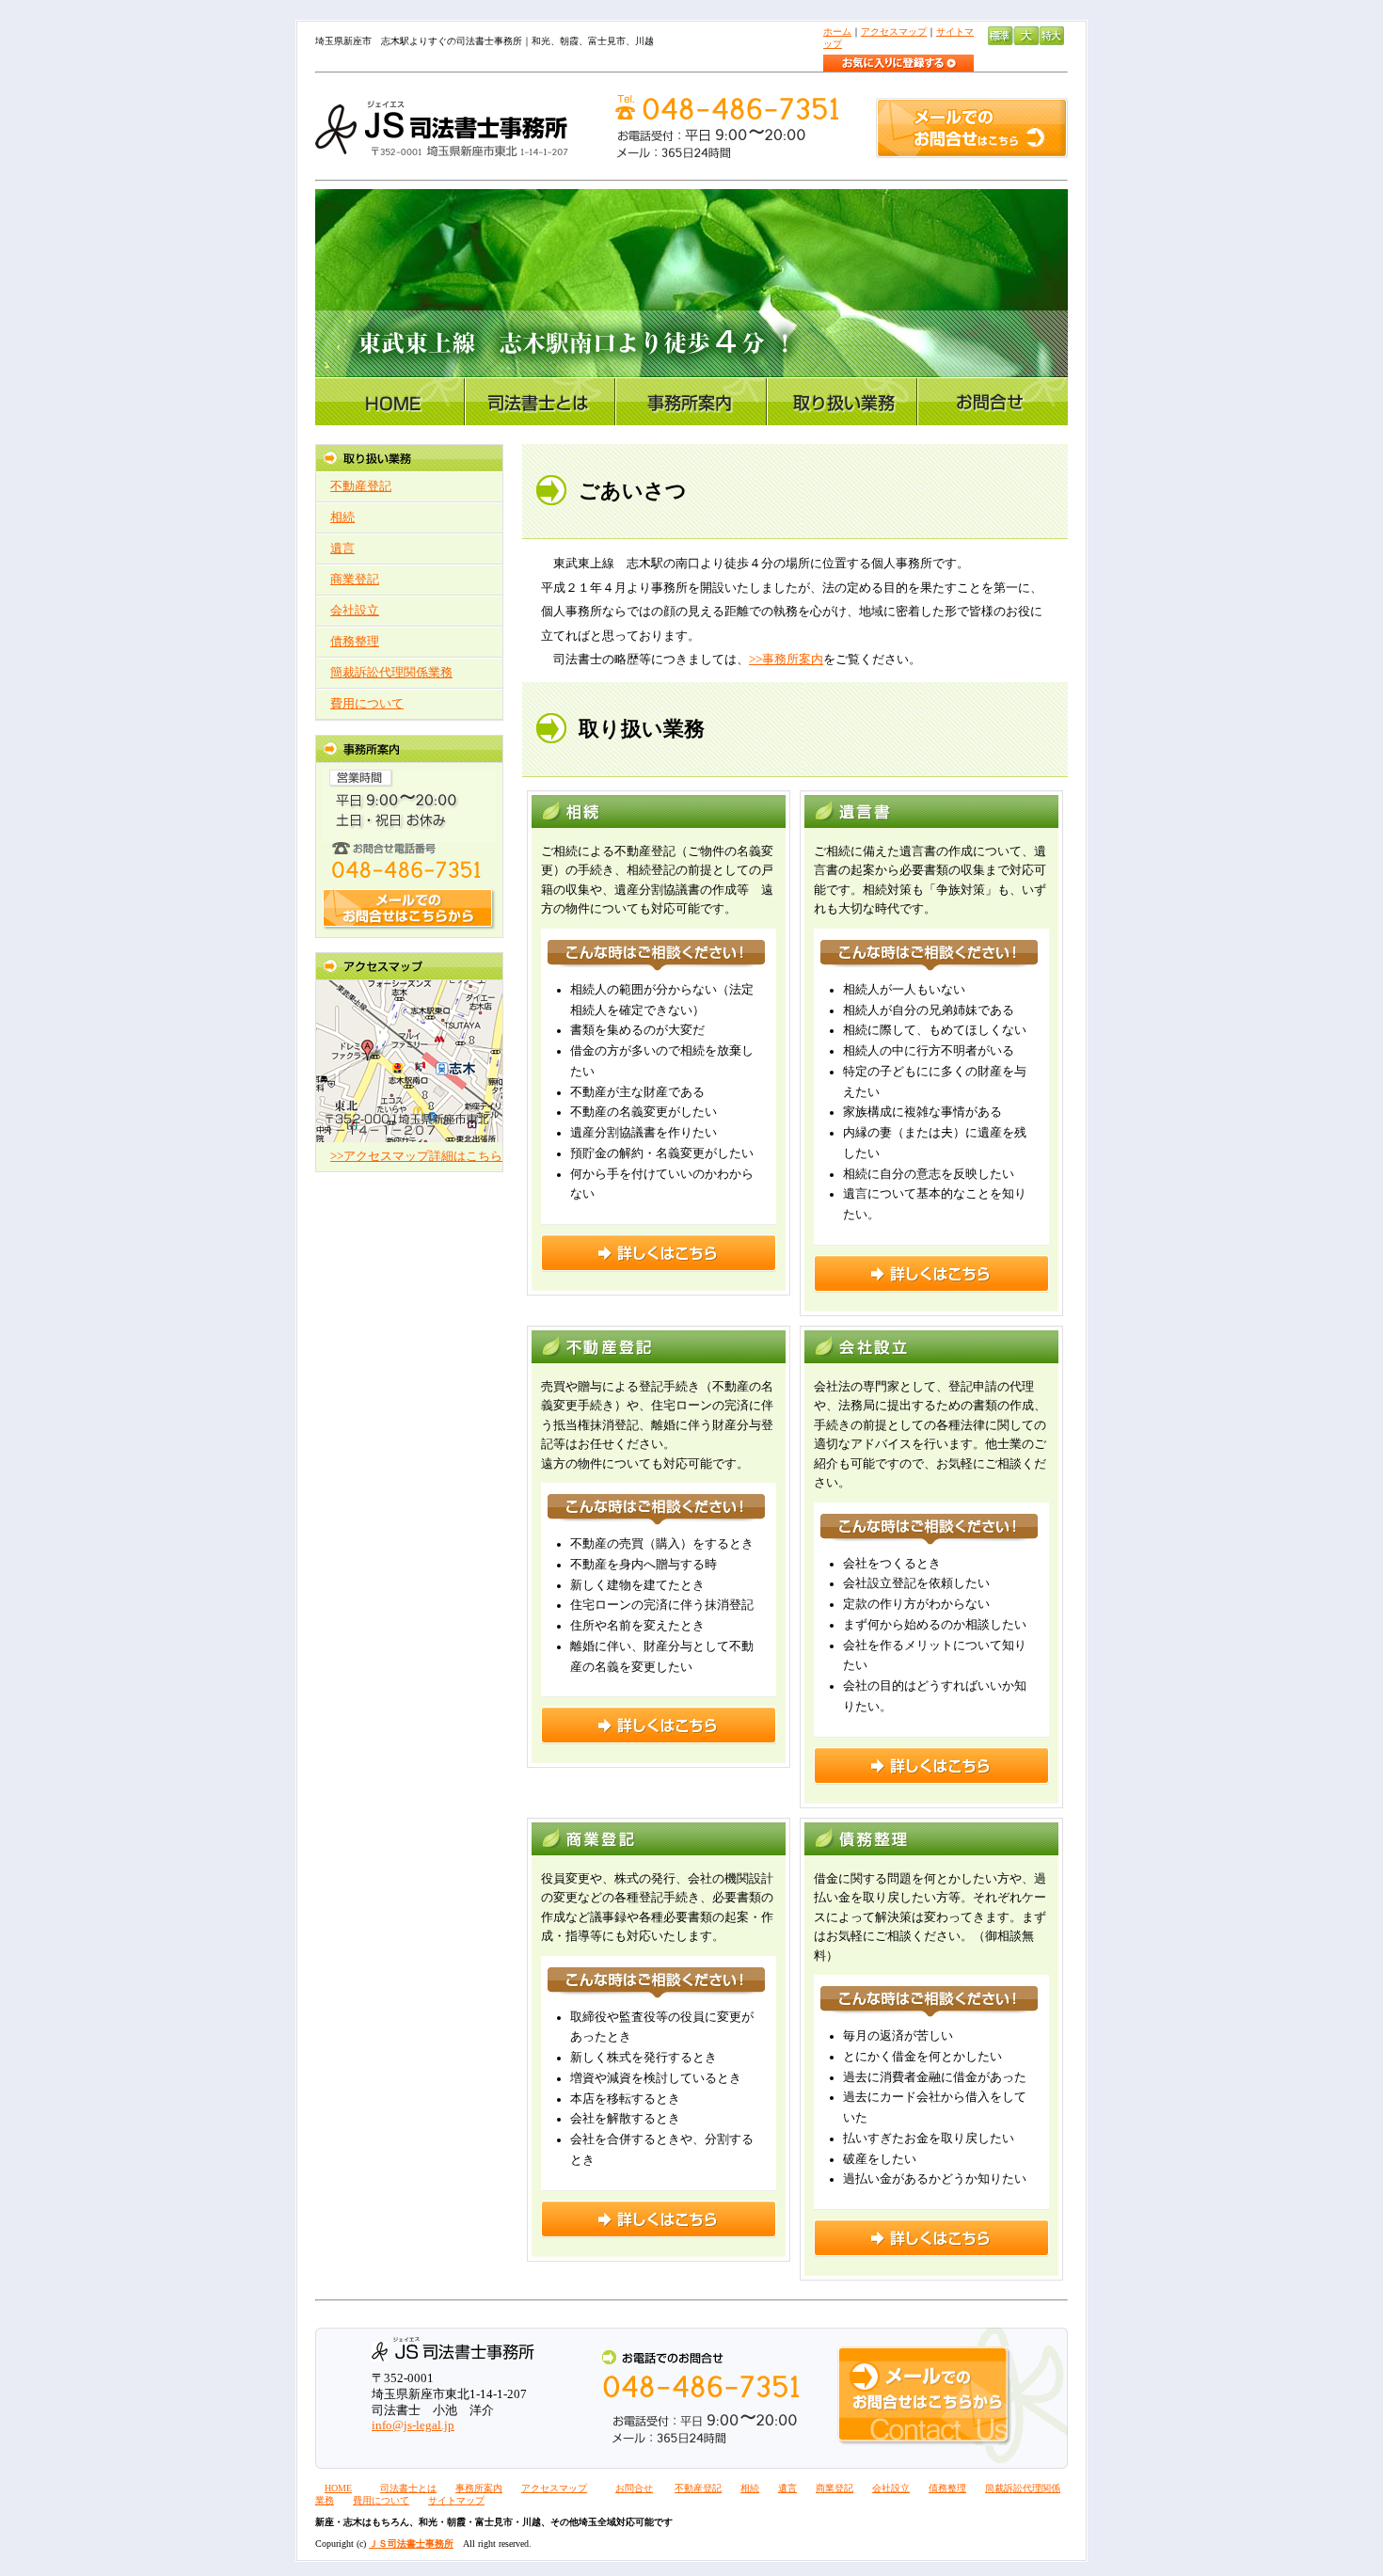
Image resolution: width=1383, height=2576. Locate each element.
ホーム (837, 32)
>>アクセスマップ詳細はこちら (416, 1156)
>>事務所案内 (786, 660)
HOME (338, 2488)
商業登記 (355, 580)
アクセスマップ (894, 32)
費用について (367, 704)
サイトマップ (456, 2500)
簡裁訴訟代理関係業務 (391, 673)
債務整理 (355, 642)
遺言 (342, 549)
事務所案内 (479, 2488)
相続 (342, 517)
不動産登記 (361, 486)
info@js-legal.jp (413, 2425)
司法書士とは (408, 2488)
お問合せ (634, 2488)
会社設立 (355, 611)
